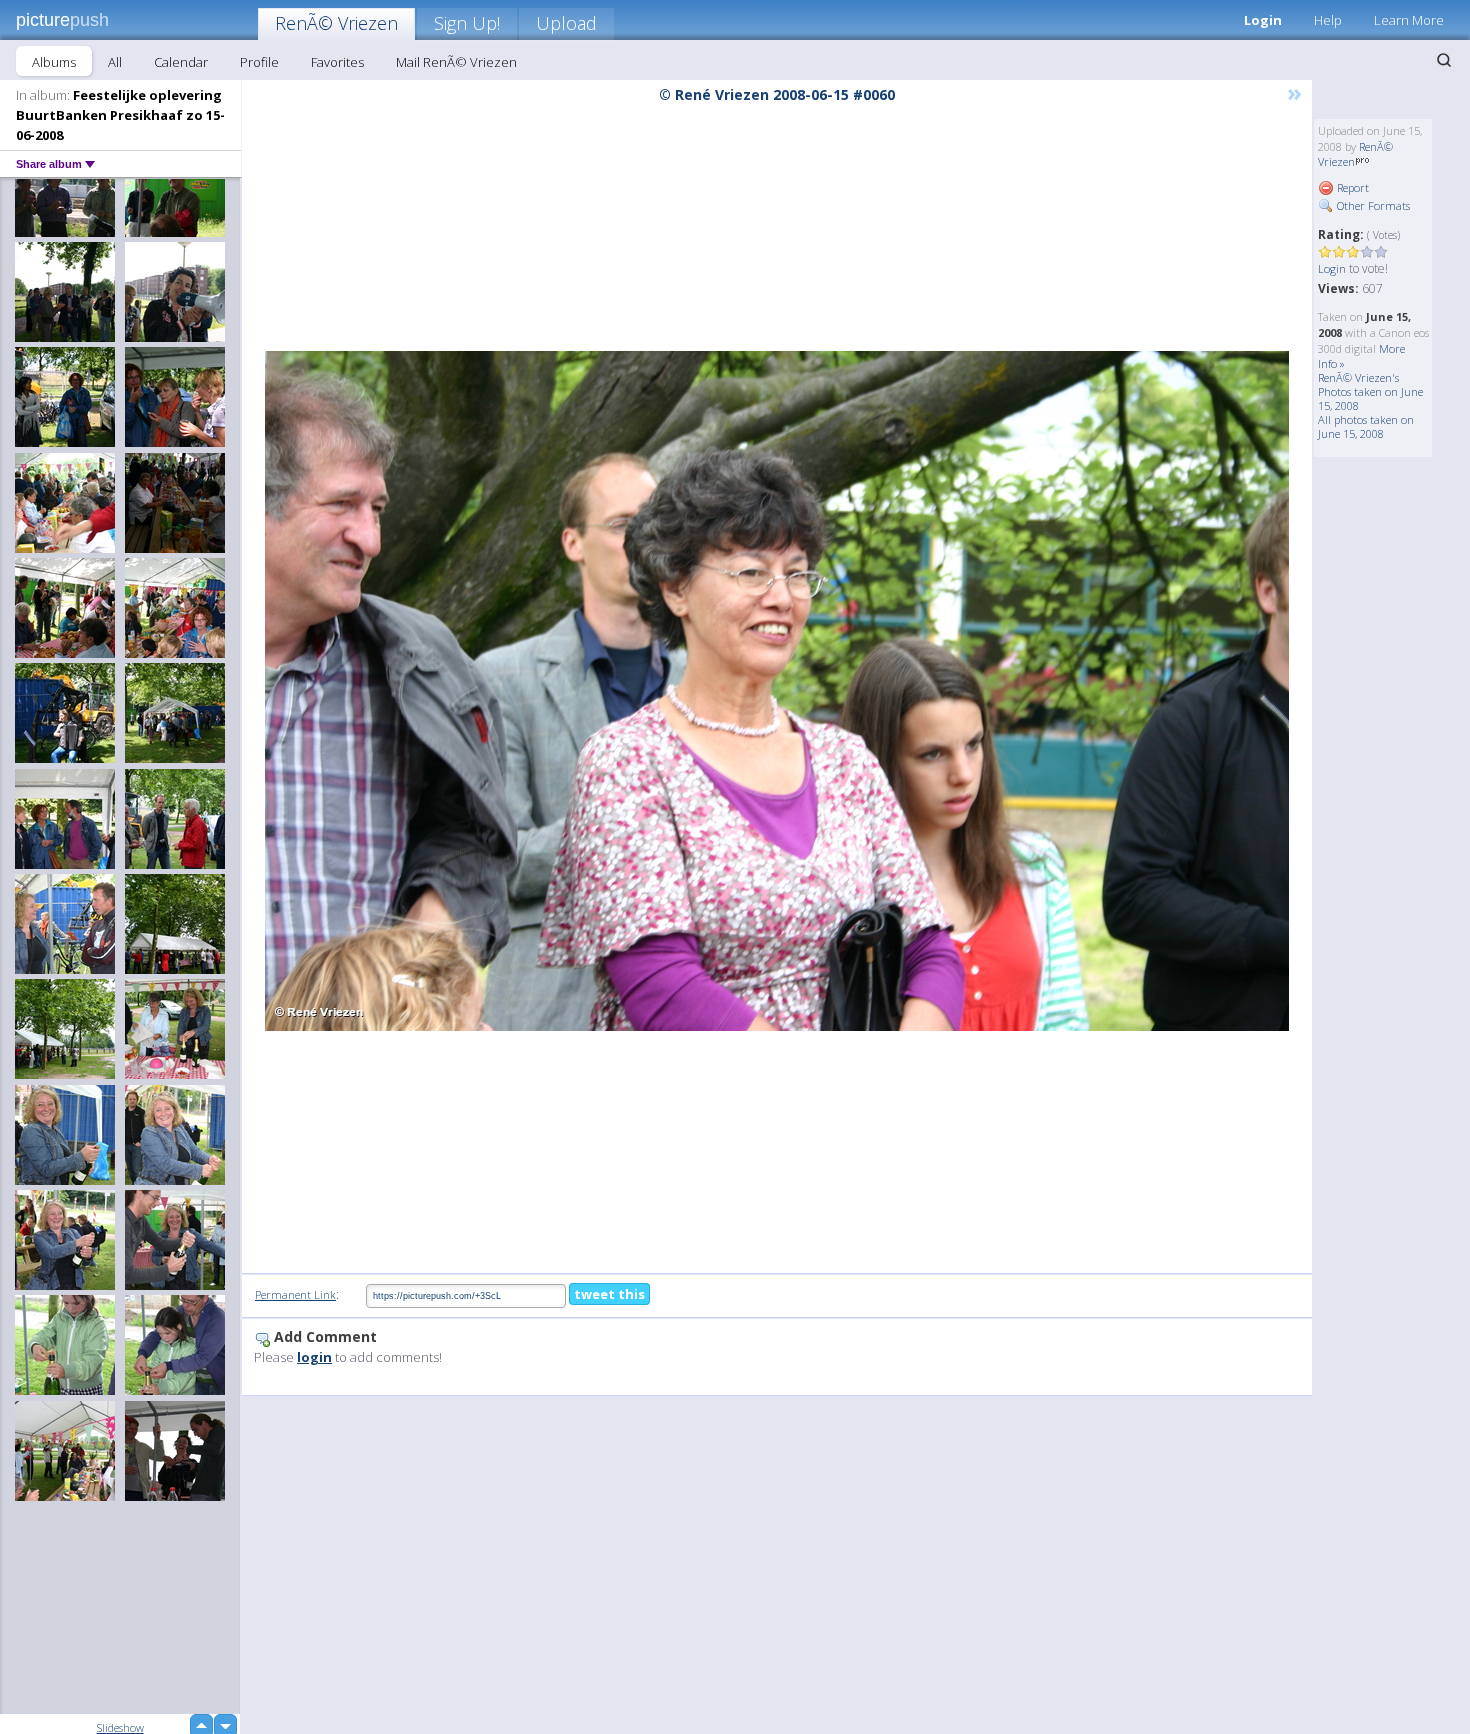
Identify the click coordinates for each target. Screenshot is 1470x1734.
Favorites (337, 62)
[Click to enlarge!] (777, 691)
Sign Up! (467, 23)
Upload (566, 23)
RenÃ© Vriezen (336, 23)
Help (1328, 20)
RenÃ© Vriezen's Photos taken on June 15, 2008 (1370, 391)
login (314, 1357)
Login (1263, 20)
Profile (259, 62)
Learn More (1409, 20)
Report (1351, 187)
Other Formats (1372, 205)
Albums (54, 62)
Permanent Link (295, 1294)
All (115, 62)
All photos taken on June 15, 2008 (1366, 426)
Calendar (181, 62)
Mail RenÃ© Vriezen (456, 62)
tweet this (609, 1294)
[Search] (1444, 60)
